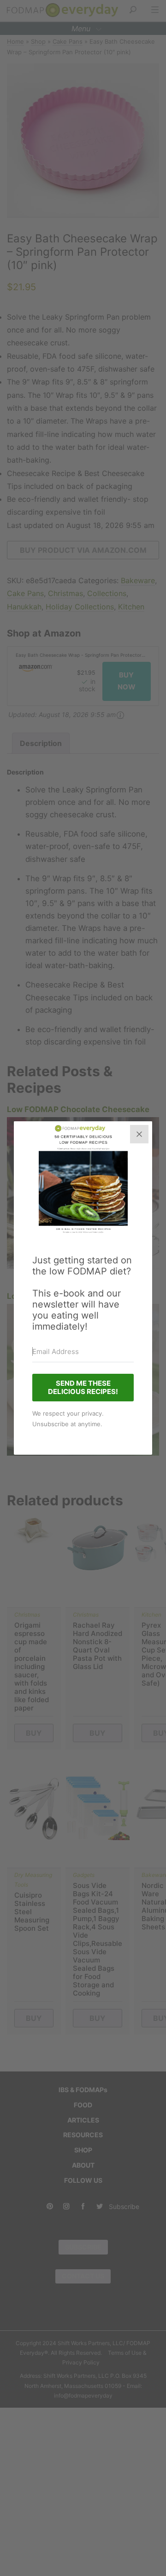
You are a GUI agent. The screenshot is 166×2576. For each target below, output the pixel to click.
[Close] (139, 1134)
